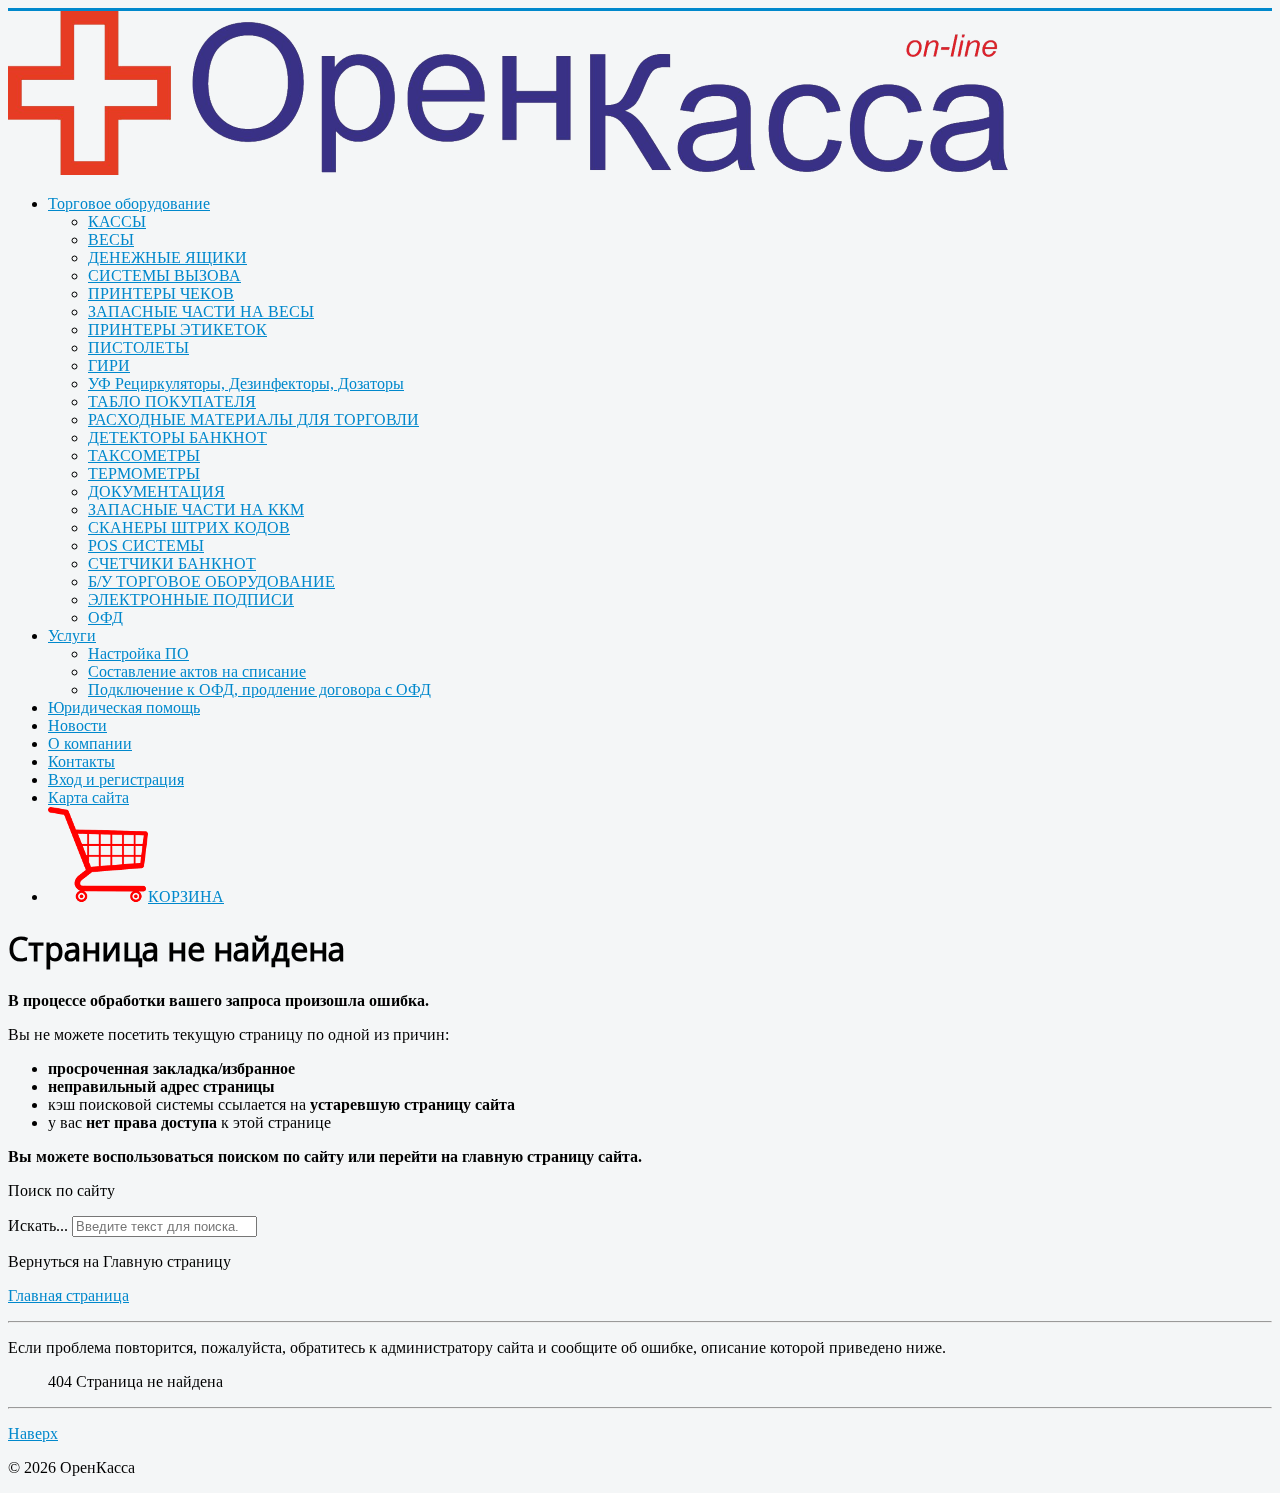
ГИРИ (109, 365)
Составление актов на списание (197, 671)
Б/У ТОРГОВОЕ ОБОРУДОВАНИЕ (211, 581)
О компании (90, 743)
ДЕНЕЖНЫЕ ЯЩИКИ (167, 257)
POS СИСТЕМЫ (146, 545)
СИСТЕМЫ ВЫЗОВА (164, 275)
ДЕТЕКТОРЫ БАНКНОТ (177, 437)
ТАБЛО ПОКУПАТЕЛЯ (172, 401)
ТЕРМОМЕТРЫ (144, 473)
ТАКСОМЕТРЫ (144, 455)
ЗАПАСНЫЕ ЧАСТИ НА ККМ (196, 509)
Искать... (38, 1225)
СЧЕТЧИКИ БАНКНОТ (172, 563)
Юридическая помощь (124, 707)
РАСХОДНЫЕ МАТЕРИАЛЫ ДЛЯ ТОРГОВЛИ (253, 419)
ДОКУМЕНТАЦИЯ (156, 491)
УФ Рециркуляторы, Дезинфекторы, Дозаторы (246, 383)
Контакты (81, 761)
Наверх (33, 1433)
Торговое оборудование (129, 203)
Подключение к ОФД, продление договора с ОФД (259, 689)
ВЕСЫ (111, 239)
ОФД (105, 617)
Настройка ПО (138, 653)
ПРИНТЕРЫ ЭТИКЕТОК (177, 329)
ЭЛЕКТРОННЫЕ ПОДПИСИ (191, 599)
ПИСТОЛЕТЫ (138, 347)
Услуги (72, 635)
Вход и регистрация (116, 779)
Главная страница (68, 1295)
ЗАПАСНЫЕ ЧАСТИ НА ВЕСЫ (201, 311)
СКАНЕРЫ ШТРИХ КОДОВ (189, 527)
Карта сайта (88, 797)
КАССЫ (117, 221)
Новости (77, 725)
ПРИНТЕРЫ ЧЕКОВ (161, 293)
